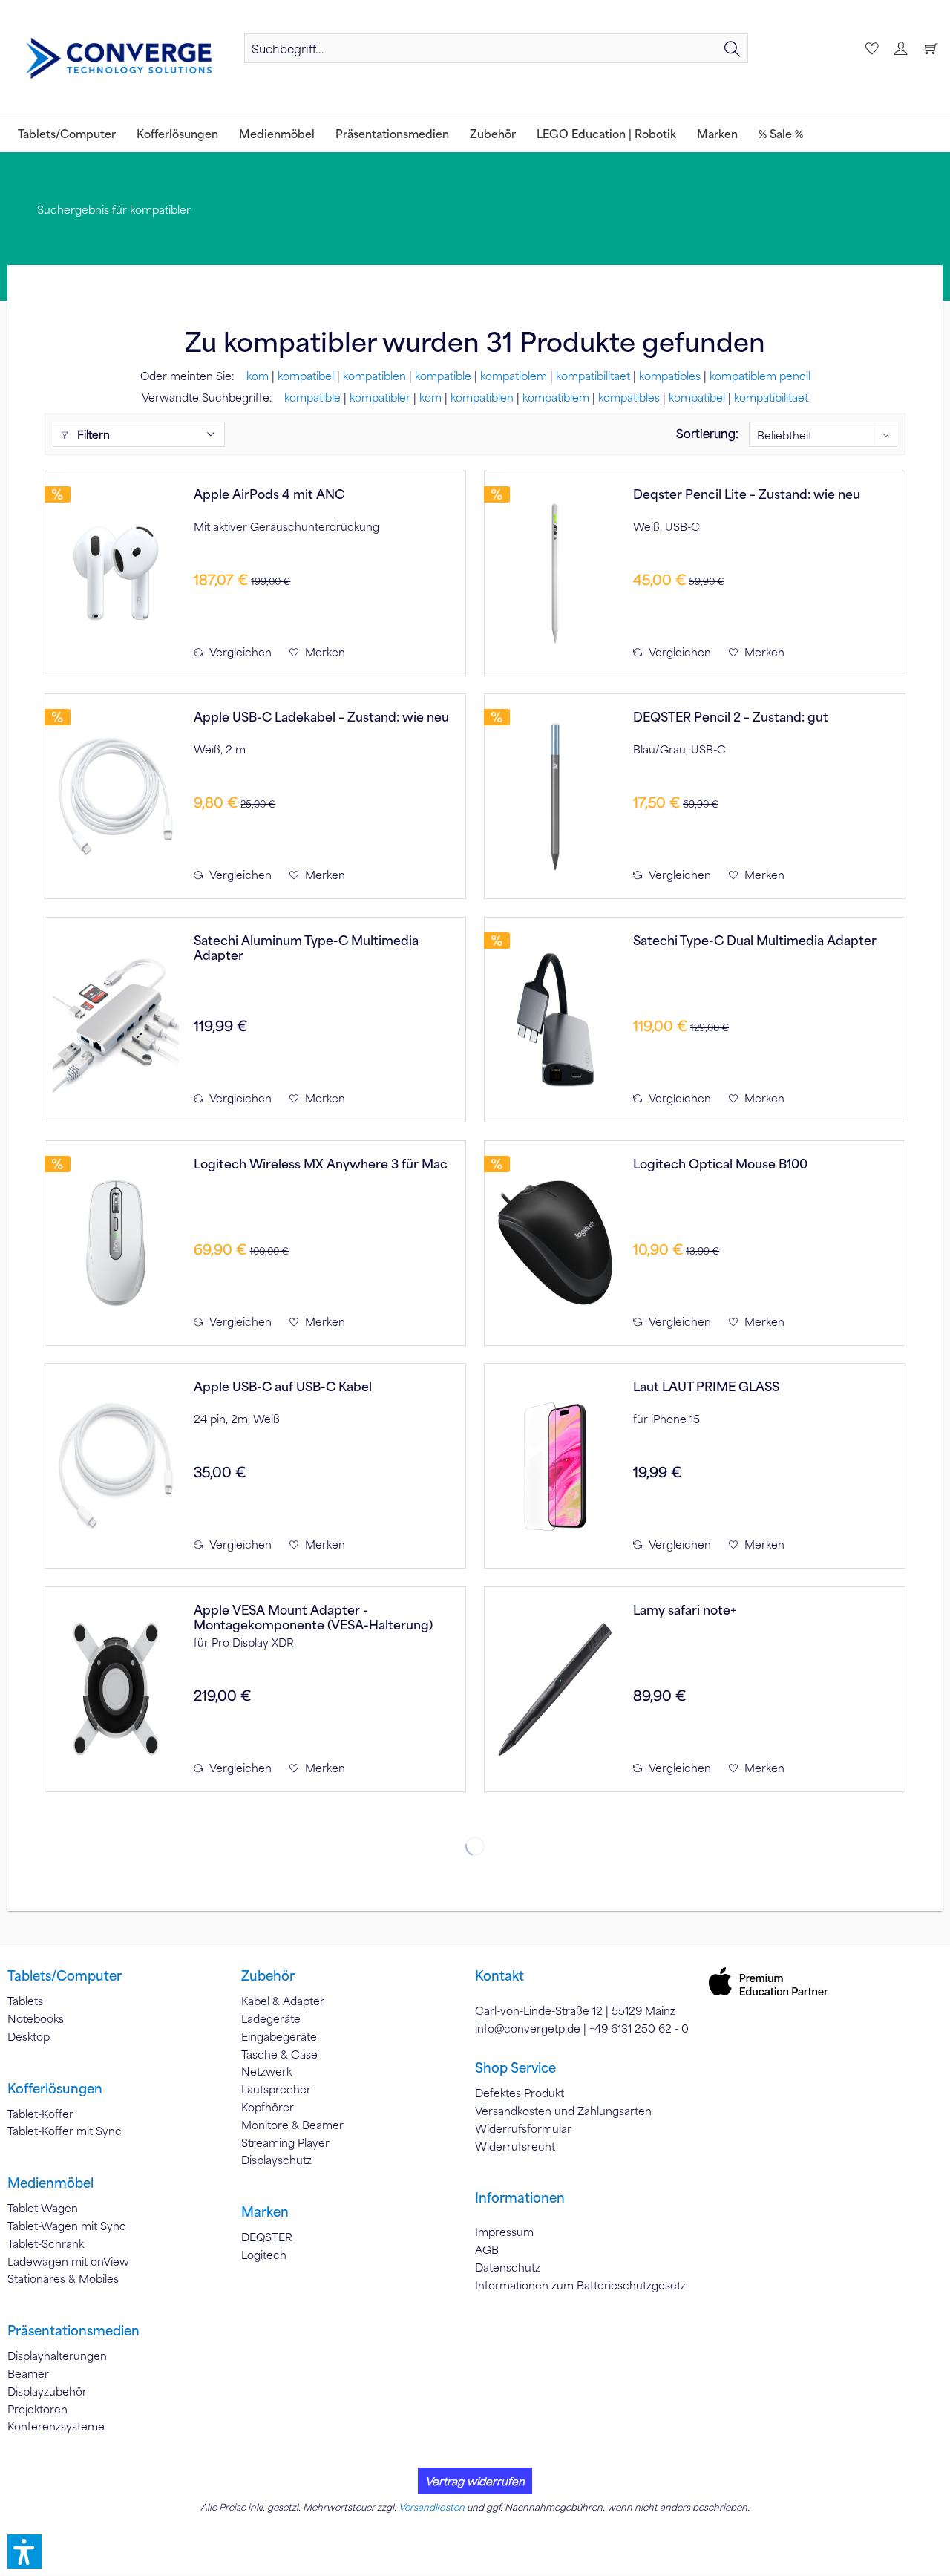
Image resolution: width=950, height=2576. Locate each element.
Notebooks (36, 2018)
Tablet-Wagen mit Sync (67, 2226)
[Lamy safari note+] (555, 1689)
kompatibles (670, 376)
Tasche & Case (279, 2054)
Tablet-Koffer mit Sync (65, 2131)
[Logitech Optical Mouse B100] (555, 1243)
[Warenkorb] (931, 48)
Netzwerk (266, 2071)
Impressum (504, 2232)
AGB (487, 2249)
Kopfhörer (268, 2107)
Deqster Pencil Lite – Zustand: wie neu (747, 494)
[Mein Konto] (900, 48)
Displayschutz (276, 2160)
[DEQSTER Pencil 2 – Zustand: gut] (555, 796)
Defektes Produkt (520, 2093)
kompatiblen (374, 376)
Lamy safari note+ (685, 1610)
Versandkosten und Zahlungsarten (563, 2111)
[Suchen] (733, 48)
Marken (265, 2211)
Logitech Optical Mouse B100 (720, 1164)
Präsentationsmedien (73, 2330)
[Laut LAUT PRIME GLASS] (555, 1466)
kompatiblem (514, 376)
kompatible (443, 376)
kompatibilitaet (593, 376)
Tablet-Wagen (43, 2208)
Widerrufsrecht (515, 2146)
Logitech (264, 2255)
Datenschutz (508, 2267)
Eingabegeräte (279, 2036)
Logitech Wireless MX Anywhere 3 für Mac (321, 1164)
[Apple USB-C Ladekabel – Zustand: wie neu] (116, 796)
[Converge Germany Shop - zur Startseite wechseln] (119, 59)
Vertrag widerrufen (475, 2481)
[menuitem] (496, 48)
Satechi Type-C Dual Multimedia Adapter (755, 940)
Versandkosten (432, 2507)
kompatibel (306, 376)
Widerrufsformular (523, 2128)
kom (258, 376)
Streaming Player (285, 2142)
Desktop (29, 2036)
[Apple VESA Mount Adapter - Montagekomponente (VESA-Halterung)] (116, 1689)
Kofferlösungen (55, 2088)
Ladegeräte (271, 2018)
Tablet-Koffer (40, 2114)
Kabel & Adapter (283, 2001)
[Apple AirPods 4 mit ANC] (116, 573)
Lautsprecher (276, 2089)
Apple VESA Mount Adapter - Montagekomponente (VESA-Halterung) (313, 1617)
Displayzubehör (47, 2391)
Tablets (25, 2001)
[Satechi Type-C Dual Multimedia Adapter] (555, 1020)
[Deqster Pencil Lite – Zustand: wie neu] (555, 573)
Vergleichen (239, 652)
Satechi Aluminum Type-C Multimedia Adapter (306, 947)
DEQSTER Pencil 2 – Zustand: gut (731, 717)
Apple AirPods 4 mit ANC (269, 494)
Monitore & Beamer (292, 2125)
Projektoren (37, 2409)
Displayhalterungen (57, 2356)
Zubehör (268, 1975)
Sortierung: (707, 433)
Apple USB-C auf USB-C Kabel (283, 1386)
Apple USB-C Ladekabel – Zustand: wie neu (321, 717)
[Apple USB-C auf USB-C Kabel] (116, 1466)
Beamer (28, 2373)
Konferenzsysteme (56, 2426)
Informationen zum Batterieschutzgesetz (580, 2285)
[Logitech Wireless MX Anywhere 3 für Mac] (116, 1243)
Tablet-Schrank (46, 2243)
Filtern (92, 434)
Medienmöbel (50, 2183)
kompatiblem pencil (760, 376)
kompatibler (380, 397)
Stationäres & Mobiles (63, 2278)
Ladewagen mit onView (68, 2261)
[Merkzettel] (870, 48)
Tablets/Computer (65, 1975)
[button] (24, 2552)
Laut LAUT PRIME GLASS (706, 1386)
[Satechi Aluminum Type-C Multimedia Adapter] (116, 1020)
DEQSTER (267, 2237)
